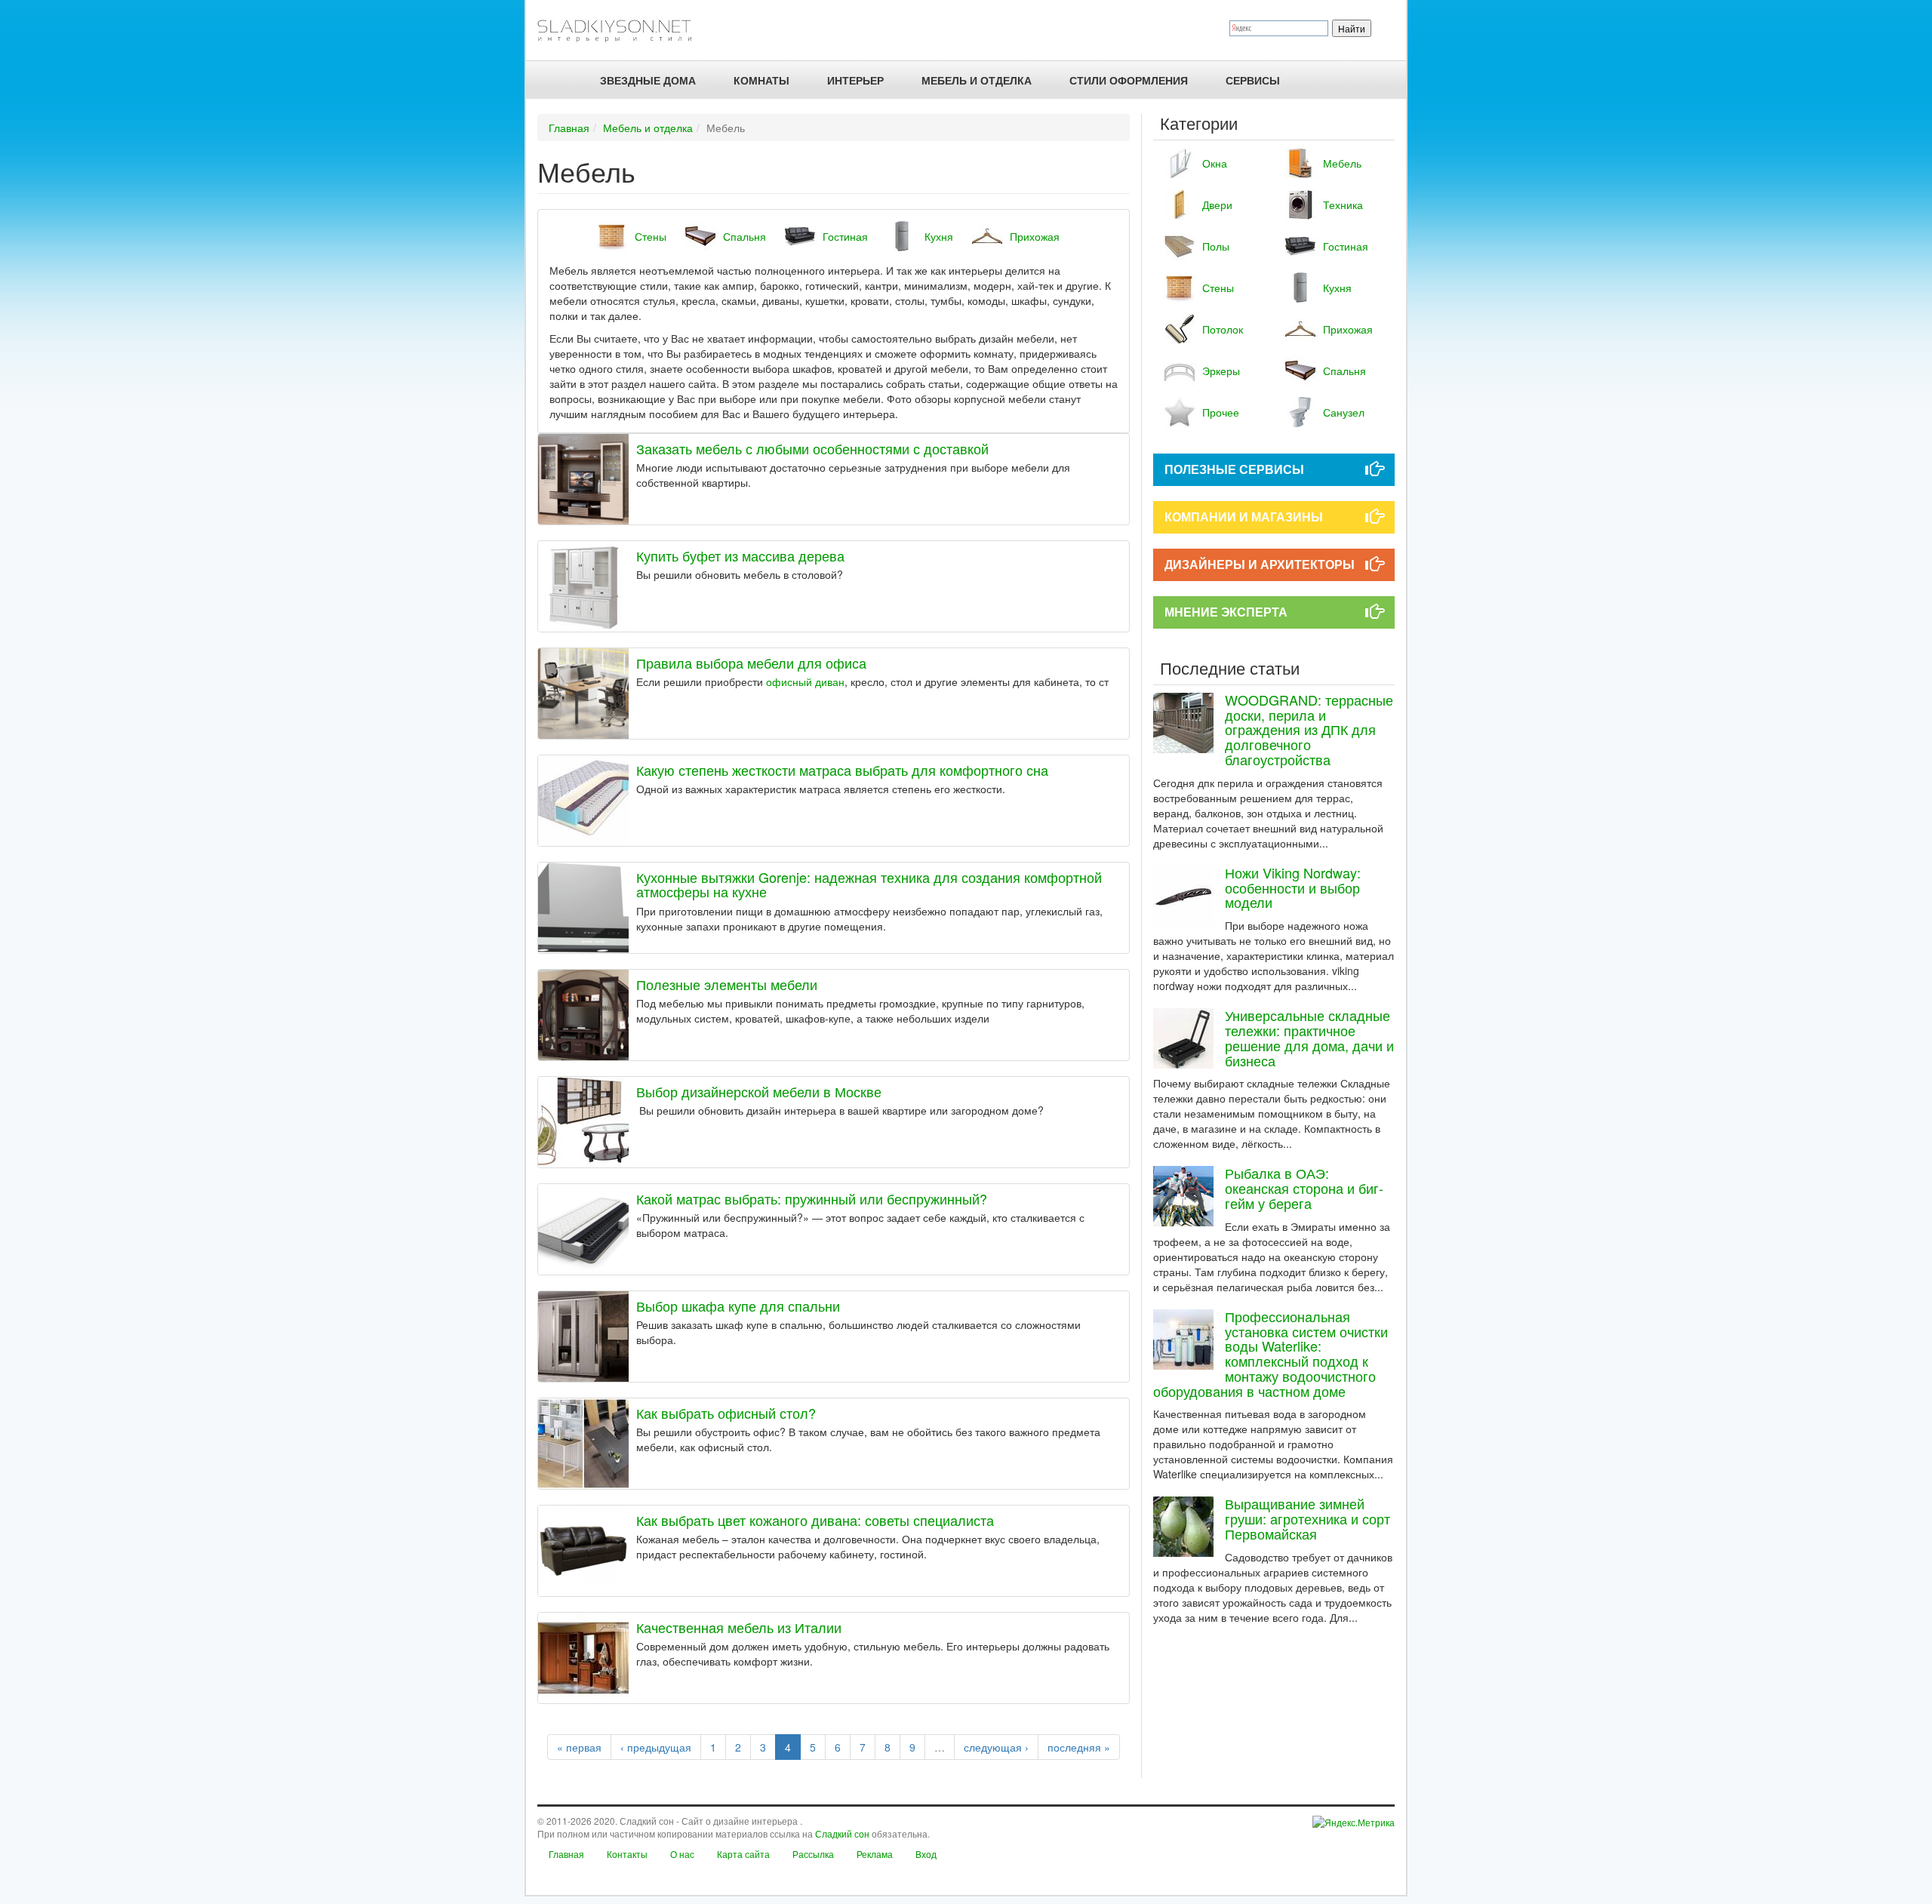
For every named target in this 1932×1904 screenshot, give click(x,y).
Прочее (1221, 412)
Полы (1216, 246)
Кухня (939, 236)
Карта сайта (743, 1854)
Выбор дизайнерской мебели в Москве (759, 1091)
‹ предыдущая (656, 1747)
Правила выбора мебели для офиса (751, 663)
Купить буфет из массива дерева (740, 555)
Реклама (875, 1854)
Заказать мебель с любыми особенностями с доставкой (812, 448)
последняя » (1079, 1747)
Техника (1343, 205)
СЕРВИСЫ (1253, 80)
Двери (1217, 205)
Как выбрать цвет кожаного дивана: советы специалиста (815, 1520)
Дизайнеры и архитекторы (1260, 564)
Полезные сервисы (1234, 469)
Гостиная (845, 236)
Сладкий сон (842, 1833)
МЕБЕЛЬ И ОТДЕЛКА (977, 80)
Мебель (1342, 163)
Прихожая (1035, 236)
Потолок (1223, 329)
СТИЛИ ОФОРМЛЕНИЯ (1129, 80)
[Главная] (621, 30)
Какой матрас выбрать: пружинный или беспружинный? (812, 1198)
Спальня (744, 236)
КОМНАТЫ (761, 80)
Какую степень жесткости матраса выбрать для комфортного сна (842, 770)
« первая (579, 1747)
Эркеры (1221, 371)
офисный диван (805, 681)
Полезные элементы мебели (727, 984)
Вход (926, 1854)
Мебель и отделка (648, 128)
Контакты (627, 1854)
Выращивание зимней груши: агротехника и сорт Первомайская (1307, 1518)
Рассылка (813, 1854)
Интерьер (855, 80)
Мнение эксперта (1226, 612)
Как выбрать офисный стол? (726, 1413)
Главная (569, 128)
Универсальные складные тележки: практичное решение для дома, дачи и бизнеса (1309, 1037)
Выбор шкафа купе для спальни (738, 1306)
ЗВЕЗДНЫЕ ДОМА (648, 80)
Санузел (1344, 412)
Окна (1215, 163)
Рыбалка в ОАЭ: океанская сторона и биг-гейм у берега (1304, 1188)
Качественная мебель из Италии (739, 1627)
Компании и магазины (1244, 517)
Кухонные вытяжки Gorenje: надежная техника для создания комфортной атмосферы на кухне (869, 884)
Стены (651, 236)
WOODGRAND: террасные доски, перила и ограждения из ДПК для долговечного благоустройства (1309, 729)
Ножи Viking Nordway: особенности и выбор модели (1293, 887)
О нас (682, 1854)
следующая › (996, 1747)
